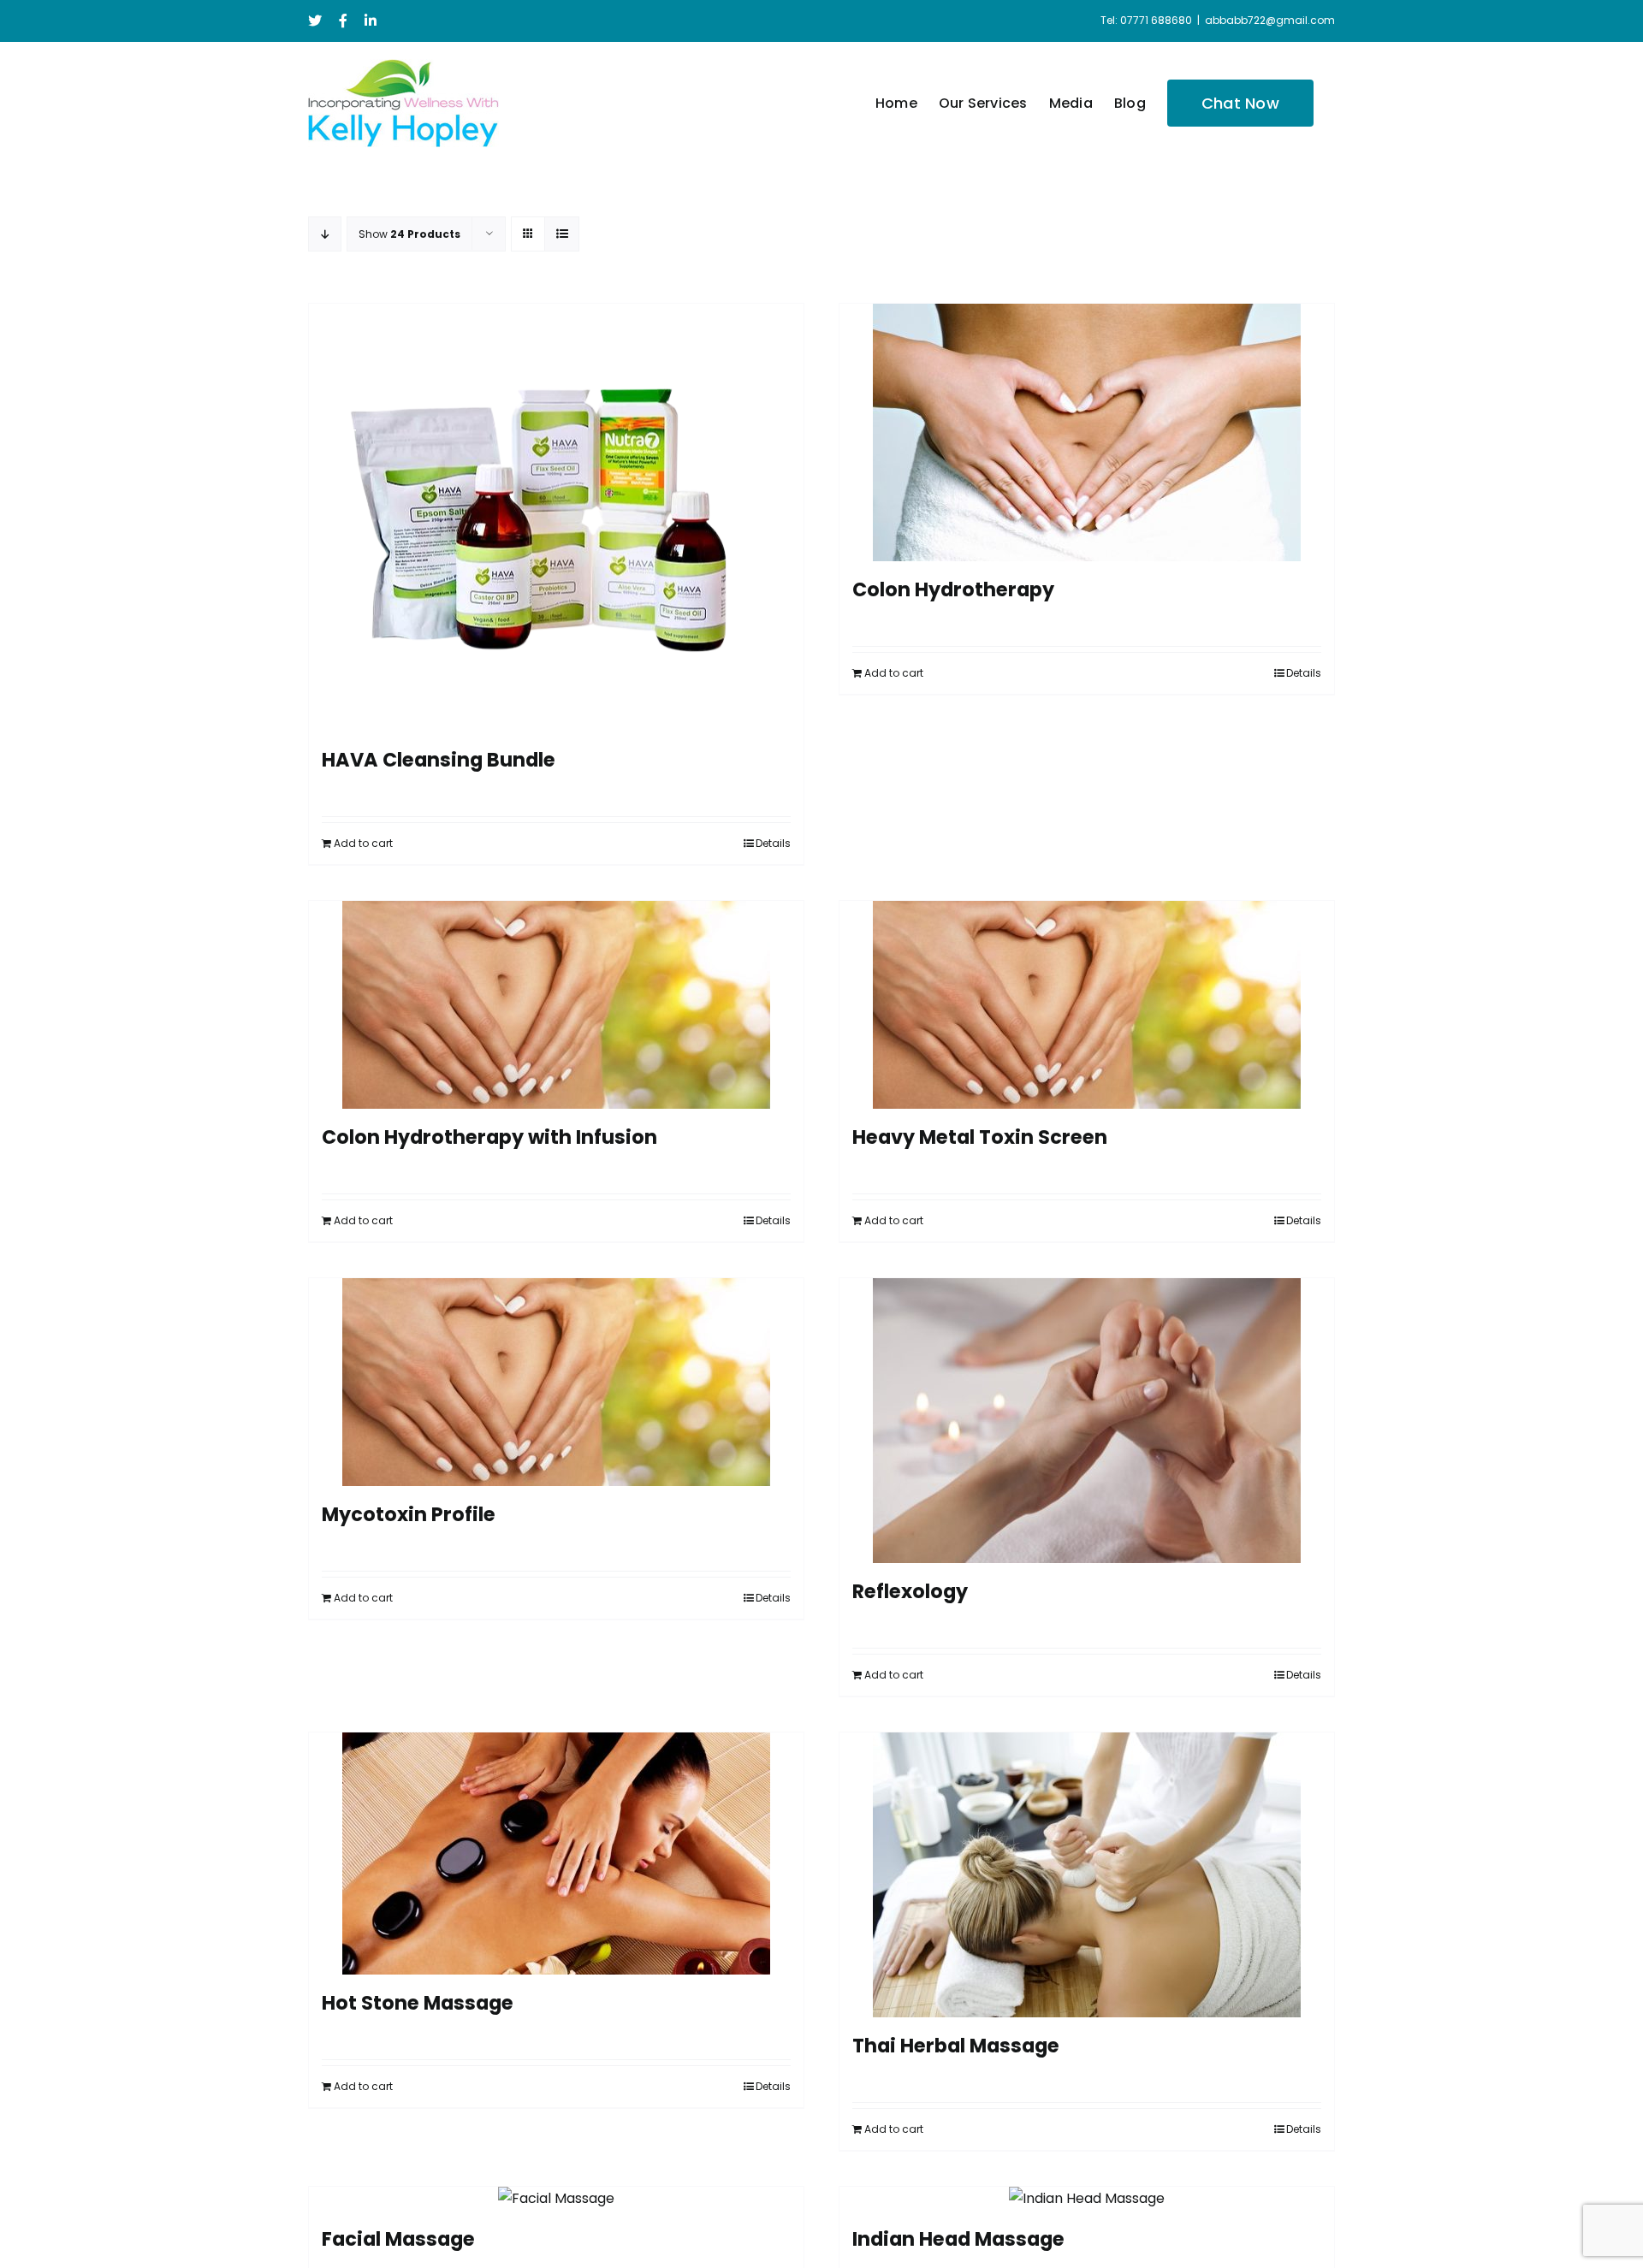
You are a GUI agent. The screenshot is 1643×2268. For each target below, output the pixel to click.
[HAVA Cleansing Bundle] (556, 518)
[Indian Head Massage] (1087, 2199)
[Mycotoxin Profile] (556, 1382)
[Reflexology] (1087, 1421)
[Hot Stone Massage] (556, 1853)
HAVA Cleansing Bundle (439, 760)
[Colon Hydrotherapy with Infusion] (556, 1005)
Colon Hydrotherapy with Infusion (489, 1137)
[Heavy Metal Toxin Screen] (1087, 1005)
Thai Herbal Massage (956, 2046)
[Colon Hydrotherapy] (1087, 432)
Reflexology (910, 1591)
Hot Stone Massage (418, 2003)
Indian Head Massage (958, 2239)
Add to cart (363, 843)
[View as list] (562, 234)
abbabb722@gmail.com (1270, 20)
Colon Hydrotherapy (953, 589)
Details (773, 843)
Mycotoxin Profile (409, 1514)
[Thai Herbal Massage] (1087, 1875)
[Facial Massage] (556, 2199)
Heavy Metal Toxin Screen (980, 1137)
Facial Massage (398, 2239)
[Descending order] (325, 234)
